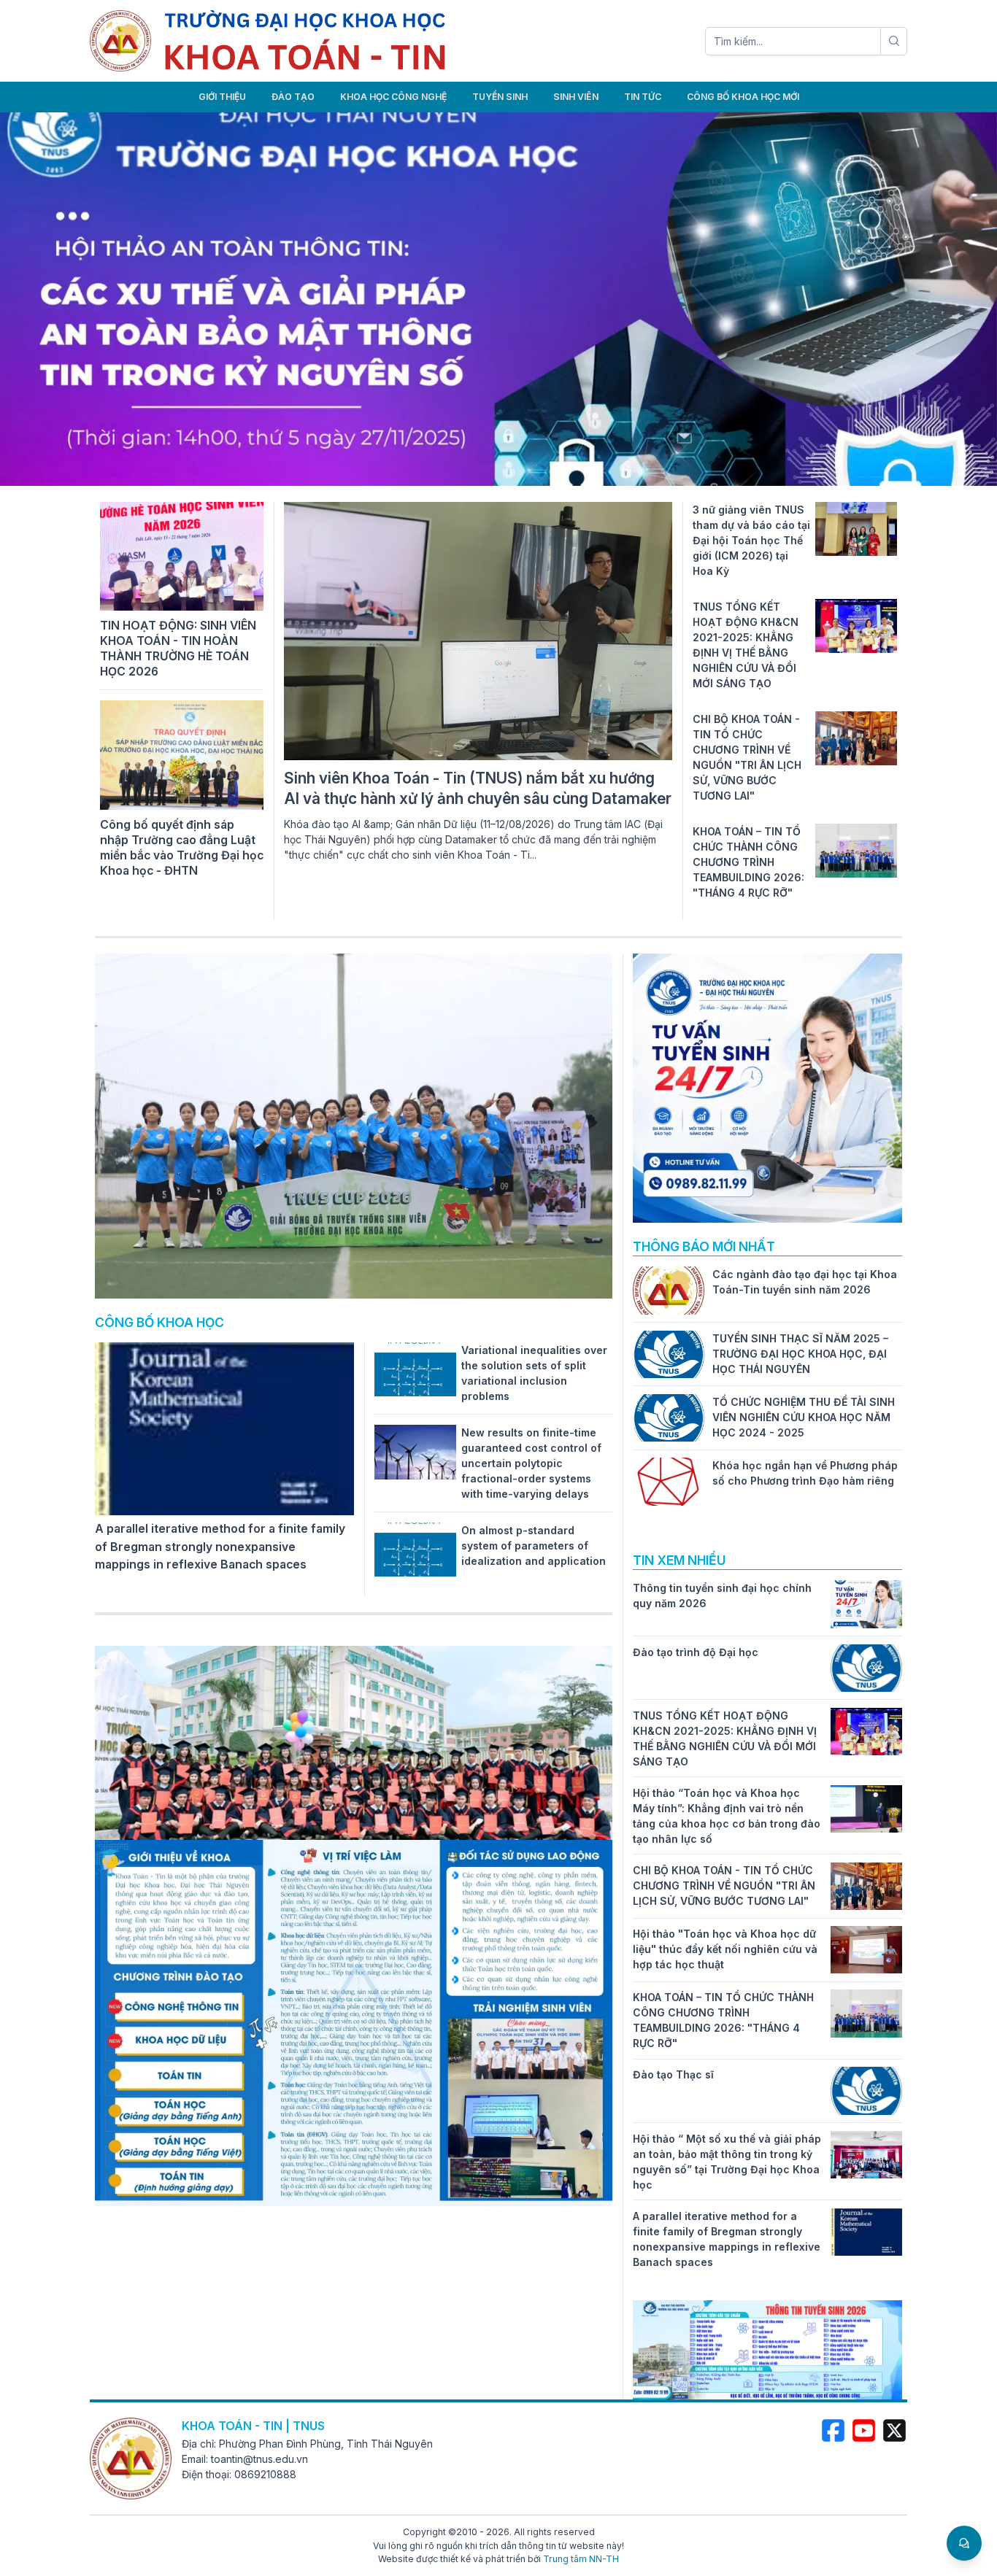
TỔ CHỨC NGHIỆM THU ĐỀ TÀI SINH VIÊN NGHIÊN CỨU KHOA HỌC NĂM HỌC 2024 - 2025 (804, 1417)
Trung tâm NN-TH (581, 2559)
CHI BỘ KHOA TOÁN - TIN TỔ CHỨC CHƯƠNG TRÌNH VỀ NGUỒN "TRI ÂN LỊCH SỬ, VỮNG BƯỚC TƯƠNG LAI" (724, 1885)
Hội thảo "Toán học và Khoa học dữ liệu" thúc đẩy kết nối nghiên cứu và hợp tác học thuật (725, 1949)
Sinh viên (576, 97)
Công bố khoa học (159, 1322)
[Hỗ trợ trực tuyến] (964, 2543)
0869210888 (265, 2474)
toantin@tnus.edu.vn (259, 2459)
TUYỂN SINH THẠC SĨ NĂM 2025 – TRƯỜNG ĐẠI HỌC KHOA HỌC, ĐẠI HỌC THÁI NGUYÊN (800, 1354)
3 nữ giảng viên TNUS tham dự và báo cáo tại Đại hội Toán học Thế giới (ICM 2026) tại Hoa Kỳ (751, 540)
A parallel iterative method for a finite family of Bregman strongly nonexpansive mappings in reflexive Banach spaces (220, 1547)
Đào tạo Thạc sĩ (673, 2074)
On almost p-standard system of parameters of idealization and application (534, 1546)
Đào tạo (293, 97)
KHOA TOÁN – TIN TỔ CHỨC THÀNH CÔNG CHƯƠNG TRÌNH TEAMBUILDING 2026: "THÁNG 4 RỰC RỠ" (748, 862)
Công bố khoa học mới (743, 97)
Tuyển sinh (500, 97)
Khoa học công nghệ (393, 97)
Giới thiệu (222, 97)
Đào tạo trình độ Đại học (696, 1652)
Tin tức (643, 97)
